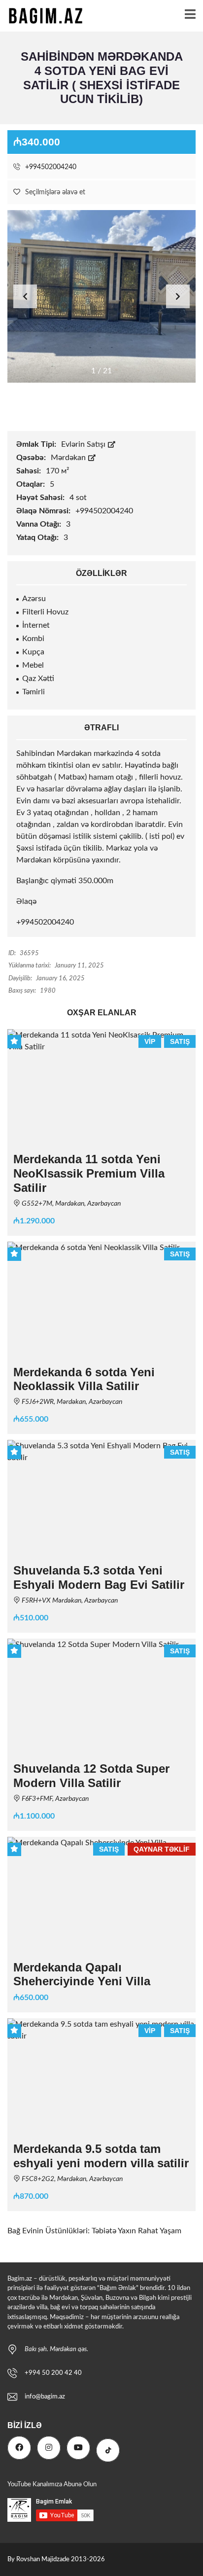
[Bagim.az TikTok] (108, 2450)
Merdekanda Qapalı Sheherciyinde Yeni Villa (82, 1974)
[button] (178, 296)
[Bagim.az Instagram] (49, 2448)
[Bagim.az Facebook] (19, 2448)
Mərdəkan (69, 458)
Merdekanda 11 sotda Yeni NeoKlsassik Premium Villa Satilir (89, 1173)
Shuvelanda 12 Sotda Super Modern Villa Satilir (91, 1776)
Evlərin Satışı (84, 444)
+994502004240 (50, 167)
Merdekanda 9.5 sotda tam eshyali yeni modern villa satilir (101, 2156)
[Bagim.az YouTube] (78, 2448)
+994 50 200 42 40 (53, 2373)
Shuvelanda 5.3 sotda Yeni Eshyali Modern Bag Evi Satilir (99, 1577)
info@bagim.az (45, 2397)
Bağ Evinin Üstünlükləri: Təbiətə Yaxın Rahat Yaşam (94, 2231)
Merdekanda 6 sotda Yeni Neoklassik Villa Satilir (84, 1379)
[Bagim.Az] (42, 16)
